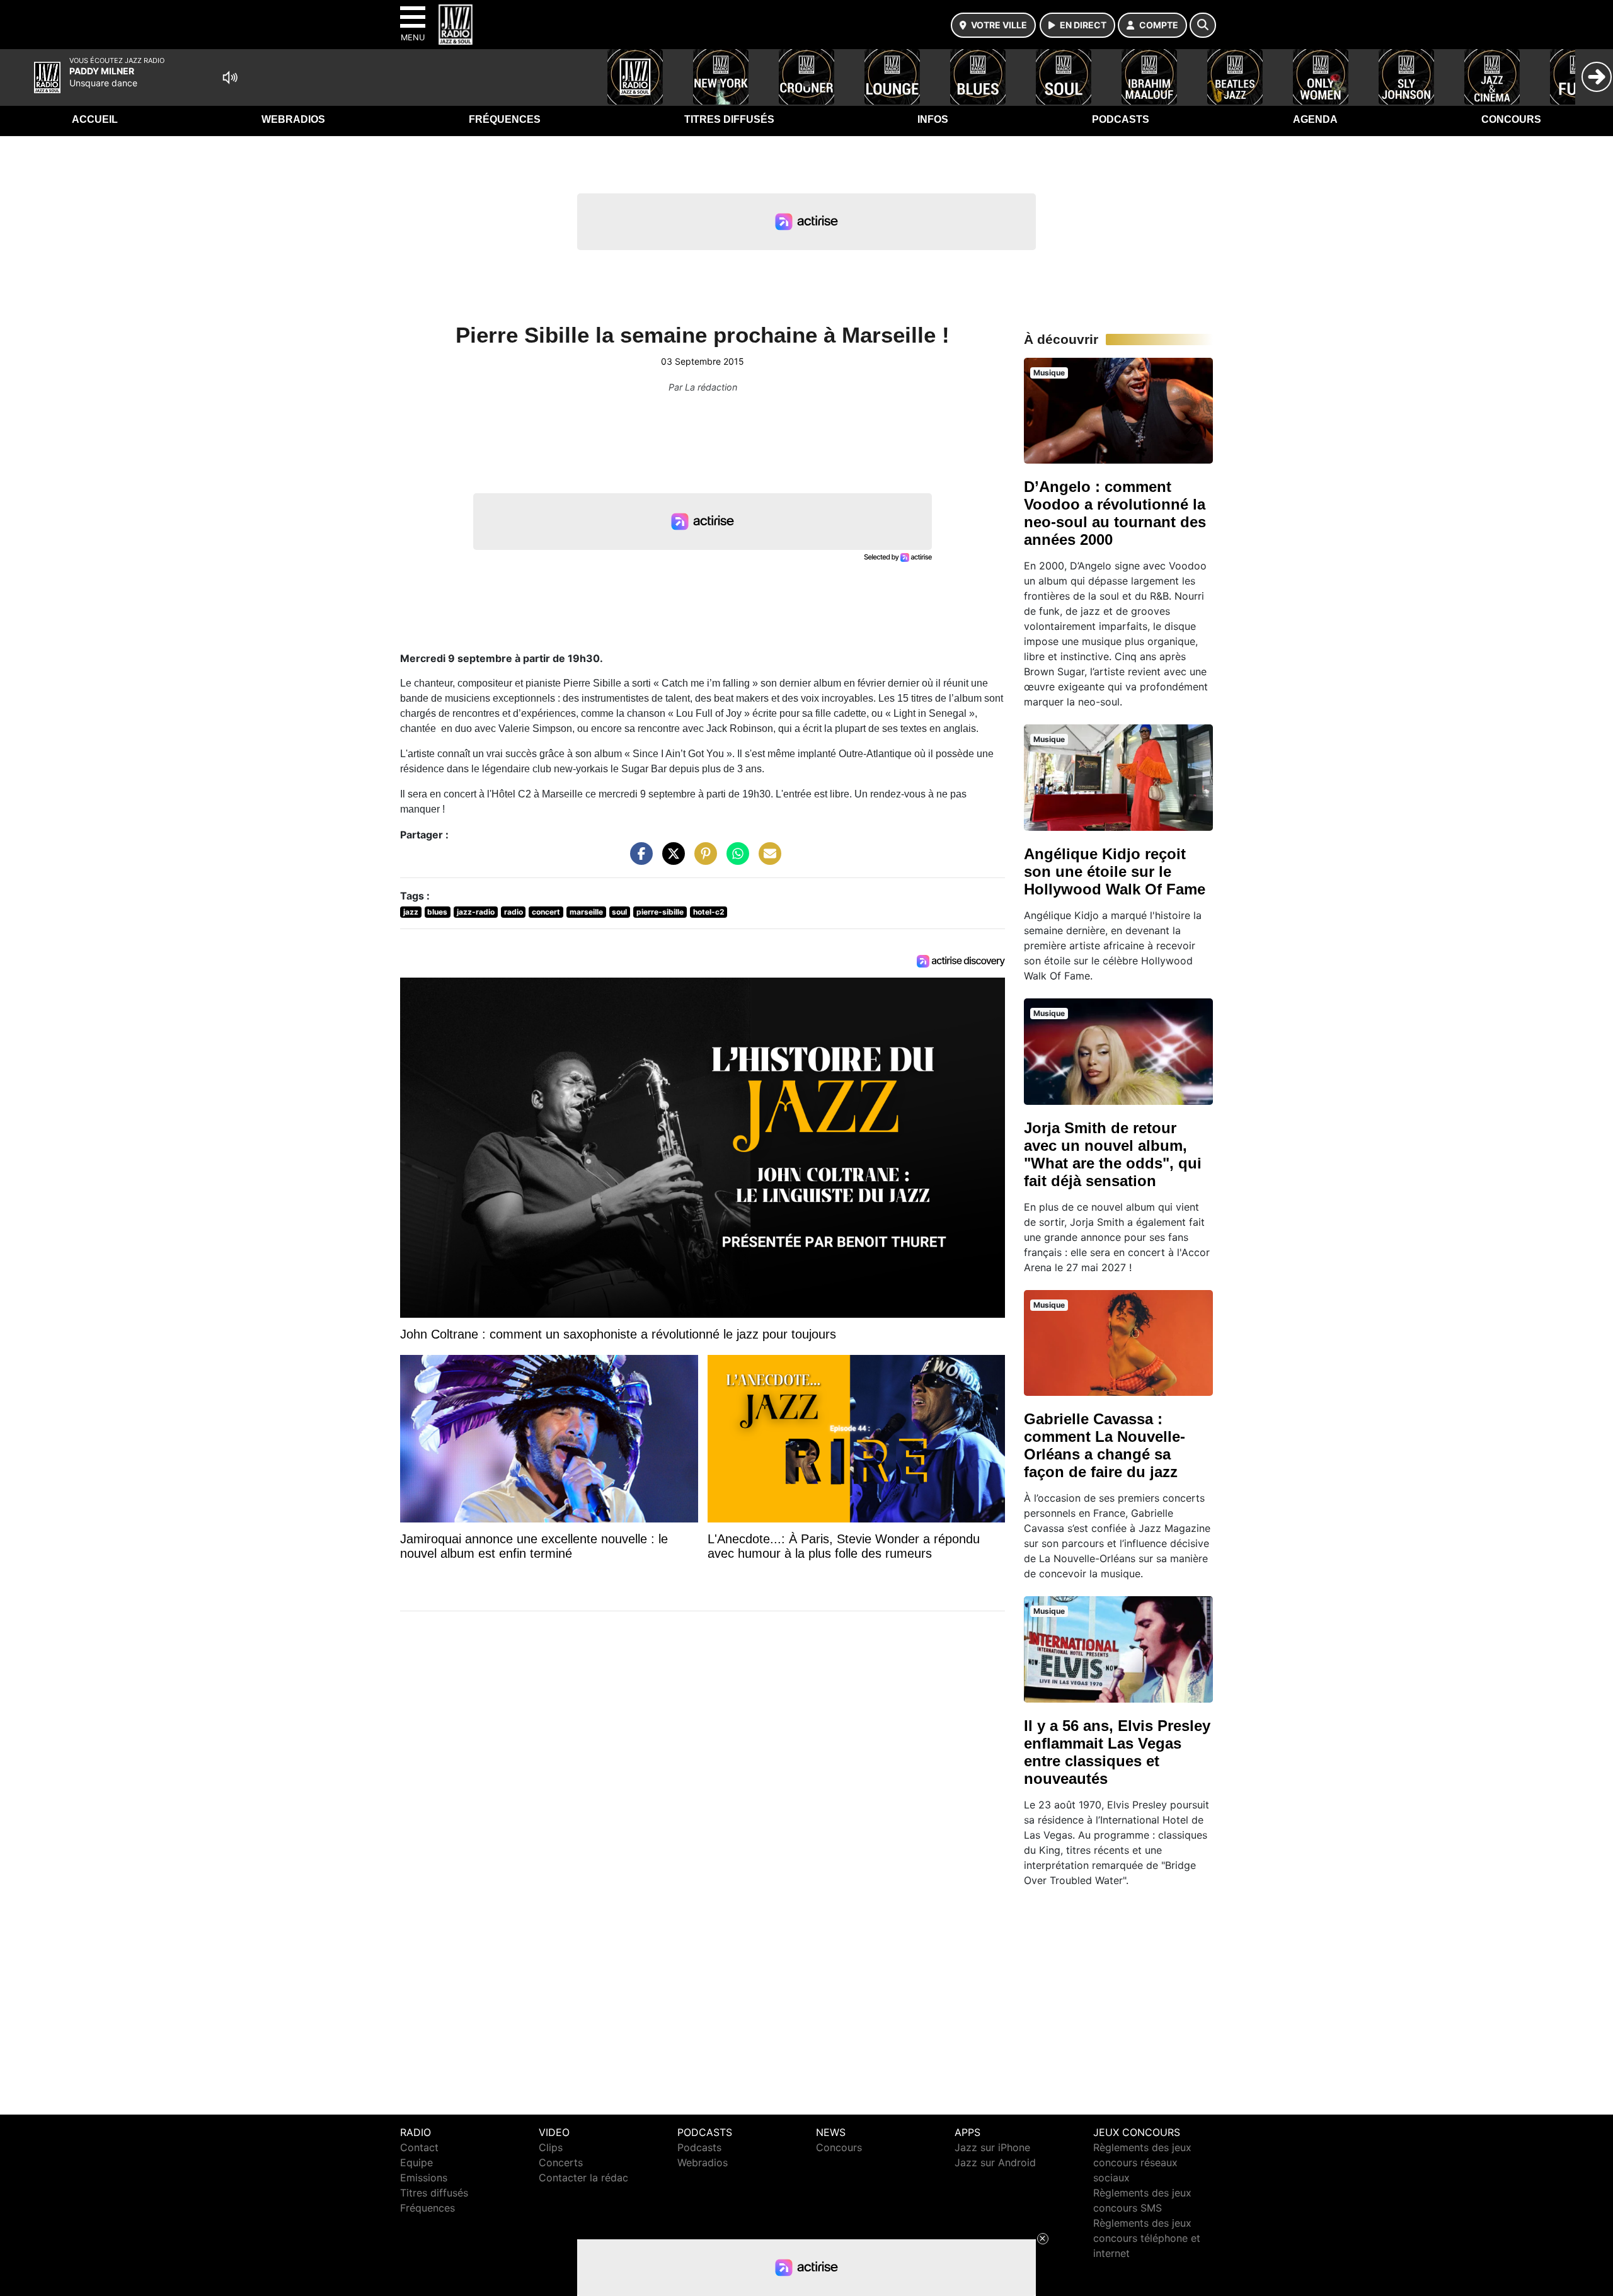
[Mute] (230, 77)
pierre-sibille (660, 912)
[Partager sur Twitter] (670, 860)
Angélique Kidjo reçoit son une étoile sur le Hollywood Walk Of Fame (1115, 871)
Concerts (561, 2162)
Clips (551, 2147)
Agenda (1315, 119)
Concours (1511, 119)
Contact (419, 2147)
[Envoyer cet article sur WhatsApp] (735, 860)
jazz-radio (476, 912)
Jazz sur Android (995, 2162)
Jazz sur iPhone (992, 2147)
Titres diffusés (729, 119)
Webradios (293, 119)
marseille (586, 912)
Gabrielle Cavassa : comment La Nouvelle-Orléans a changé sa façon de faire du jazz (1105, 1445)
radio (514, 912)
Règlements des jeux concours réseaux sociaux (1142, 2162)
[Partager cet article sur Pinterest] (703, 860)
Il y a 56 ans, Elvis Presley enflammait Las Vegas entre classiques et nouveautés (1117, 1752)
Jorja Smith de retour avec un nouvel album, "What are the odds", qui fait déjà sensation (1113, 1154)
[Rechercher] (1203, 25)
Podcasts (1121, 119)
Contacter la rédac (583, 2178)
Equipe (416, 2162)
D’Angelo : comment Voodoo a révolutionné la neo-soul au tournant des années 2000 (1115, 513)
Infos (933, 119)
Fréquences (505, 119)
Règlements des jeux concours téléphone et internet (1147, 2238)
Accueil (95, 119)
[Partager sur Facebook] (638, 860)
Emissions (424, 2178)
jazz (411, 912)
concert (546, 912)
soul (619, 912)
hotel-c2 (709, 912)
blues (437, 912)
